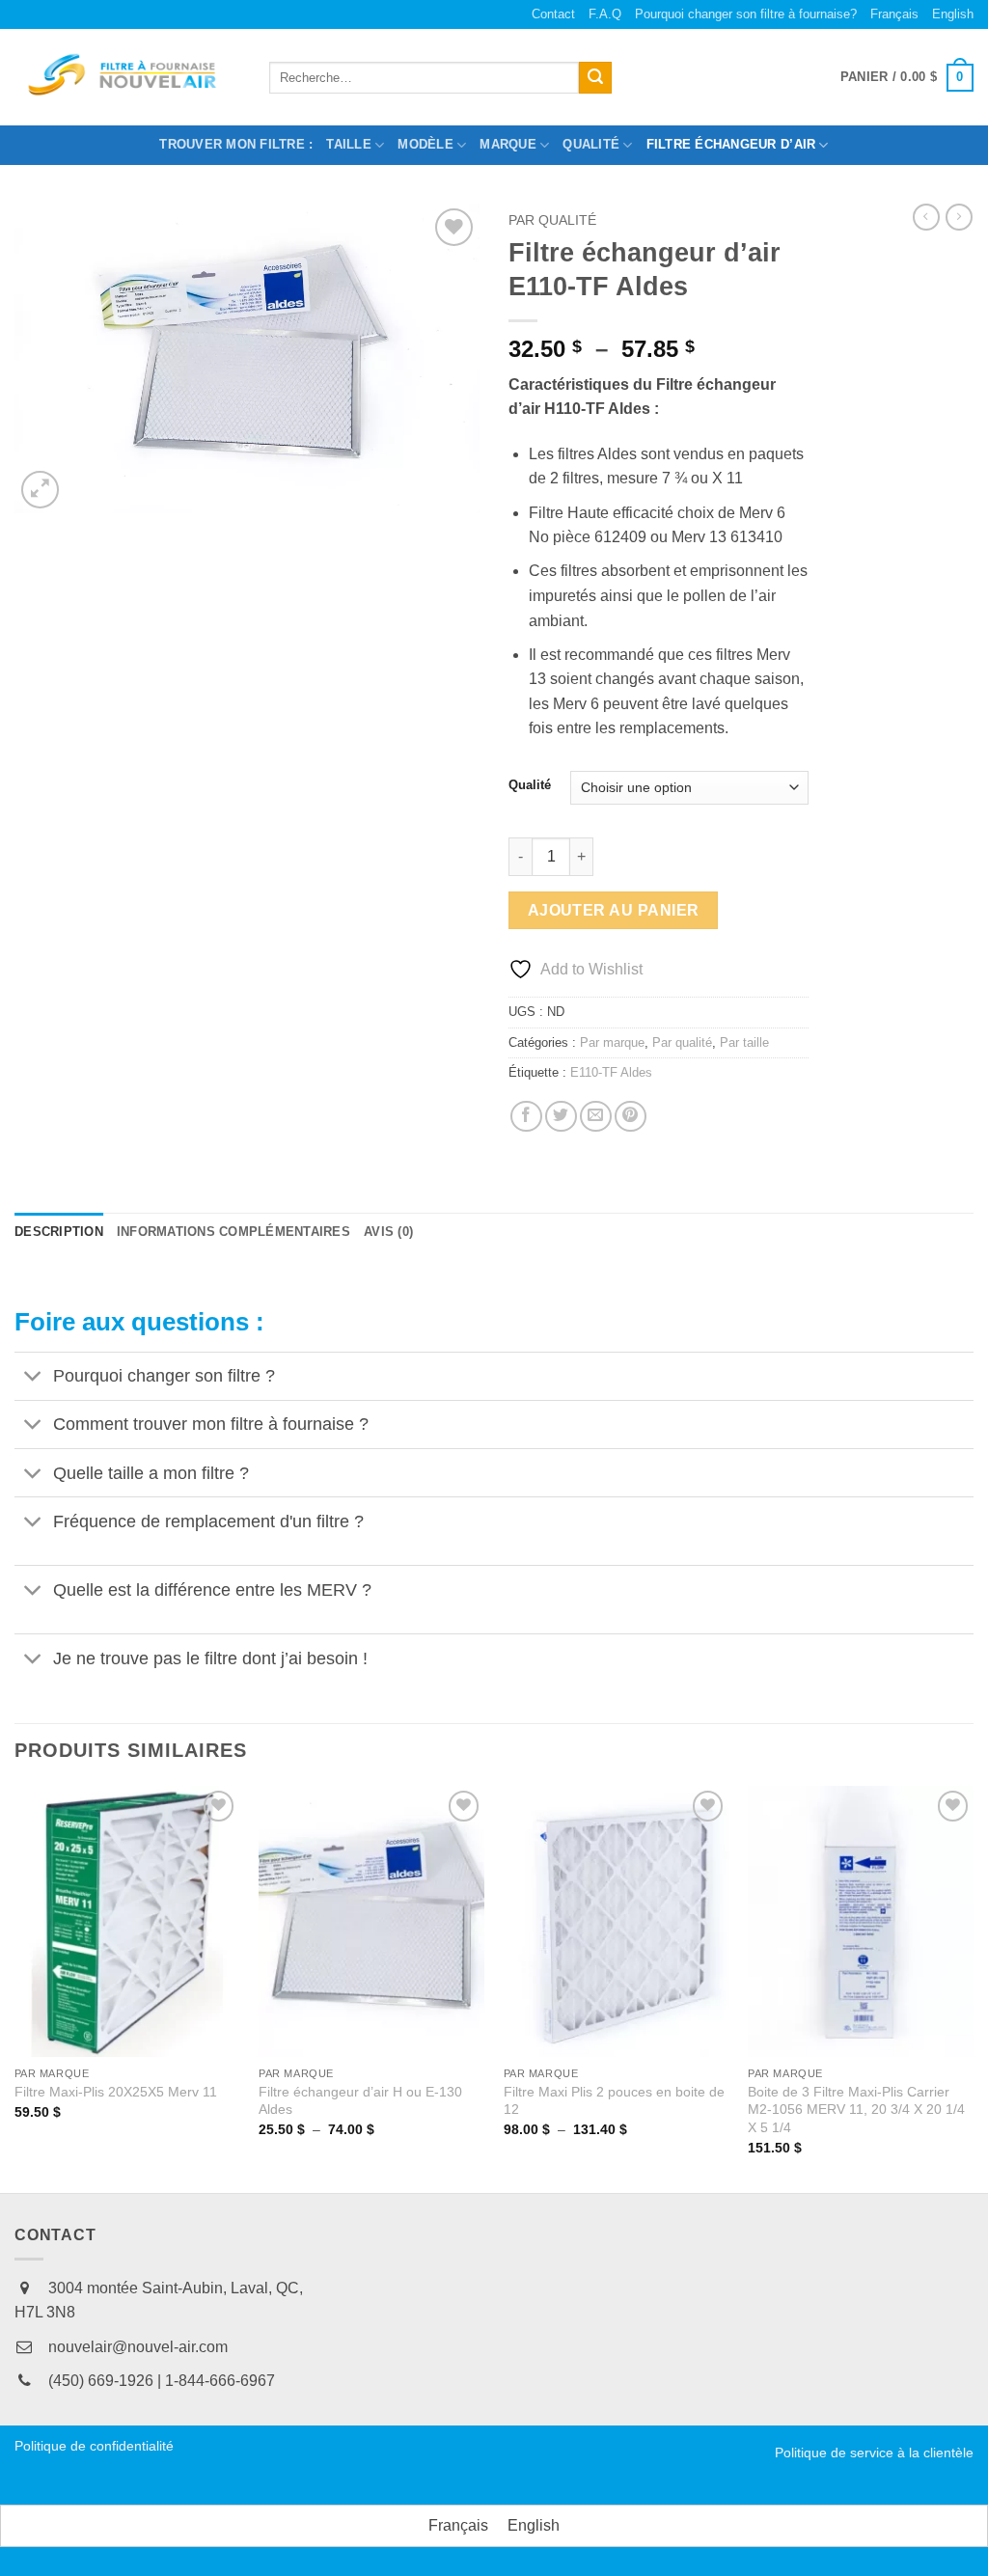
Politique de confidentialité (94, 2446)
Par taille (744, 1042)
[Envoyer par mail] (596, 1117)
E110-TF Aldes (611, 1072)
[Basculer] (33, 1378)
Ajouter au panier (614, 910)
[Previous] (15, 1987)
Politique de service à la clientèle (874, 2453)
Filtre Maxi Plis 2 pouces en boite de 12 (614, 2101)
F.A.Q (605, 14)
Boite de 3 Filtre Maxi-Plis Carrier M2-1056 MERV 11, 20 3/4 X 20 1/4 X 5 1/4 (856, 2110)
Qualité (530, 785)
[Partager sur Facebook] (526, 1117)
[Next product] (926, 217)
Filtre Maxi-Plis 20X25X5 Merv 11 (116, 2092)
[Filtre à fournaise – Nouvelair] (127, 78)
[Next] (973, 1987)
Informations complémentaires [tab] (233, 1232)
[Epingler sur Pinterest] (631, 1117)
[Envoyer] (595, 78)
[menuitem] (894, 14)
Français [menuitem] (458, 2525)
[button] (907, 78)
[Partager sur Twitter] (561, 1117)
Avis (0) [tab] (388, 1232)
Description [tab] (59, 1232)
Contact (553, 14)
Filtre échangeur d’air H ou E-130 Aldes (360, 2101)
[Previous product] (959, 217)
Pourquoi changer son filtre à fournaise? (746, 14)
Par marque (612, 1042)
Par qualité (552, 220)
